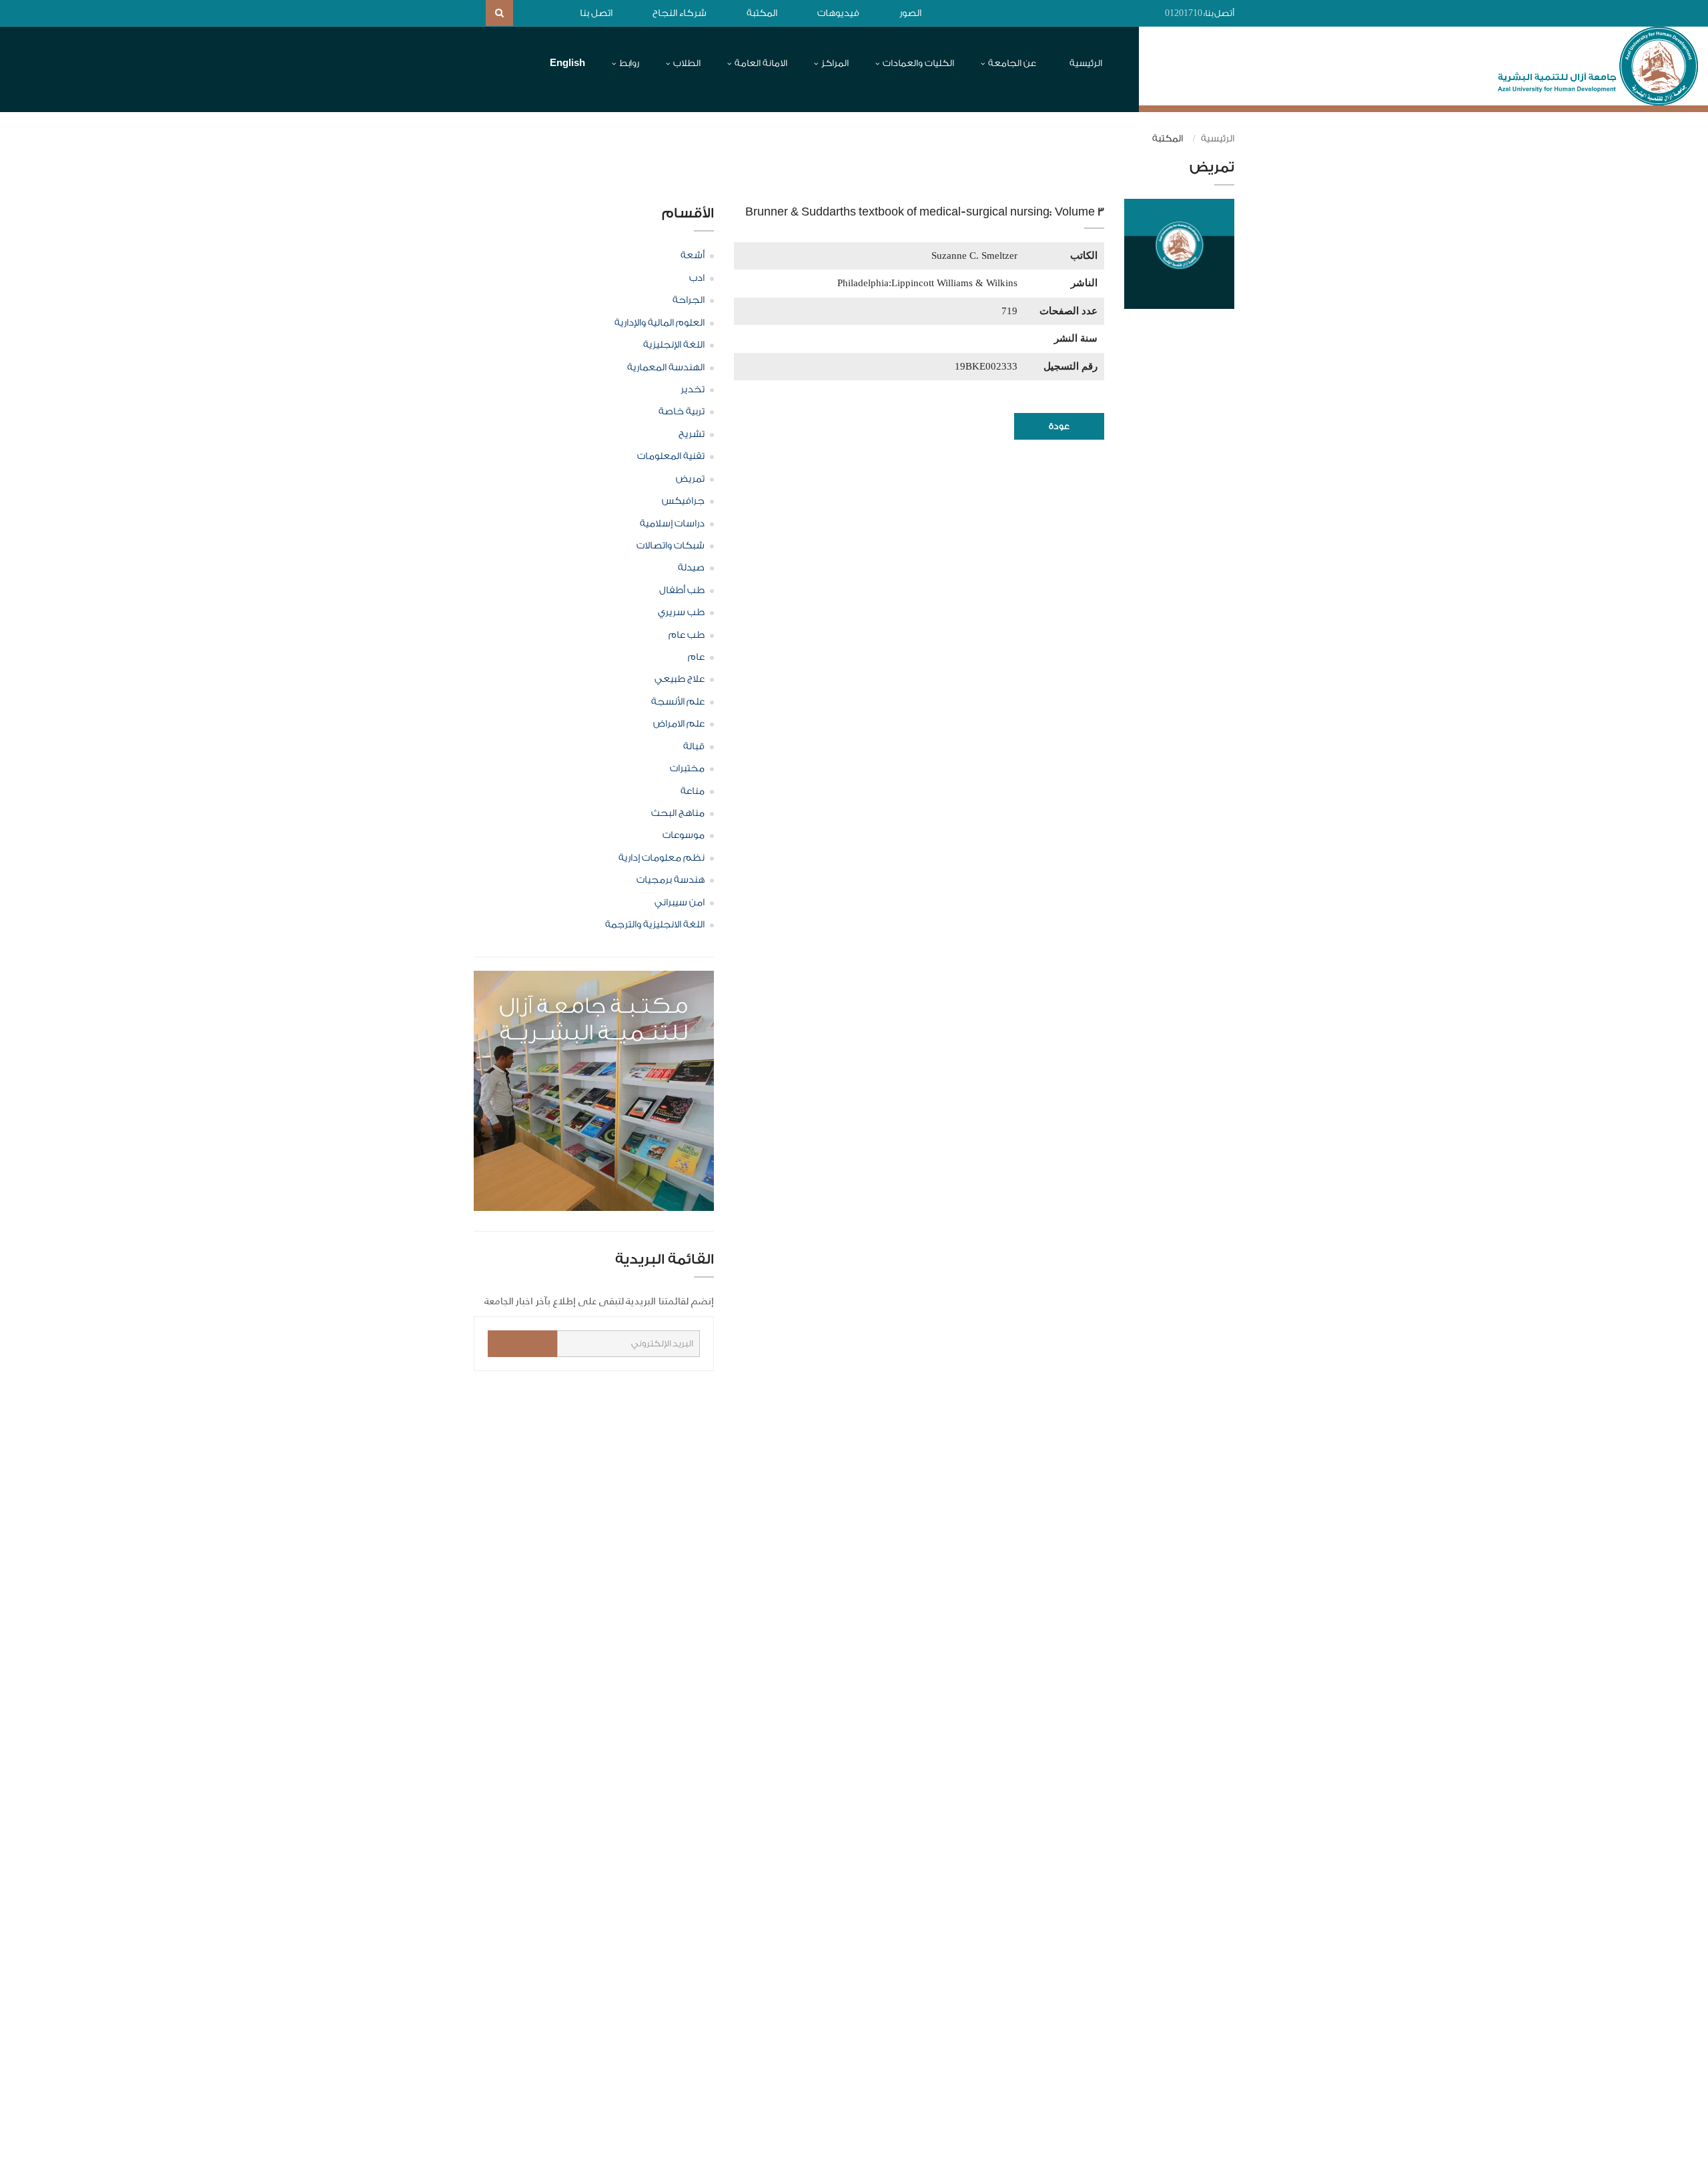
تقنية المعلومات (671, 456)
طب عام (687, 635)
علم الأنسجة (678, 702)
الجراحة (689, 300)
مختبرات (687, 769)
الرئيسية (1086, 63)
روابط (629, 63)
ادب (697, 278)
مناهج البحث (678, 813)
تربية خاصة (682, 412)
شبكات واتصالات (671, 546)
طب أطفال (682, 590)
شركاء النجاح (680, 13)
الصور (910, 13)
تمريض (690, 479)
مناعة (693, 791)
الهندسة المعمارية (666, 368)
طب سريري (681, 612)
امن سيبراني (680, 903)
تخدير (693, 390)
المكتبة (762, 13)
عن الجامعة (1012, 63)
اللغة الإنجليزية (674, 345)
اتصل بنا (596, 13)
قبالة (694, 747)
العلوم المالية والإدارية (660, 323)
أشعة (693, 256)
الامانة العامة (761, 63)
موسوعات (684, 835)
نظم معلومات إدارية (662, 858)
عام (696, 657)
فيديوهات (838, 13)
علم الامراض (679, 724)
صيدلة (691, 568)
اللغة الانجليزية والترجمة (655, 925)
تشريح (692, 434)
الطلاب (687, 63)
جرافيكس (683, 501)
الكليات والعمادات (918, 63)
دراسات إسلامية (672, 524)
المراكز (835, 63)
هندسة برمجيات (671, 880)
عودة (1059, 426)
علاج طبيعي (680, 679)
